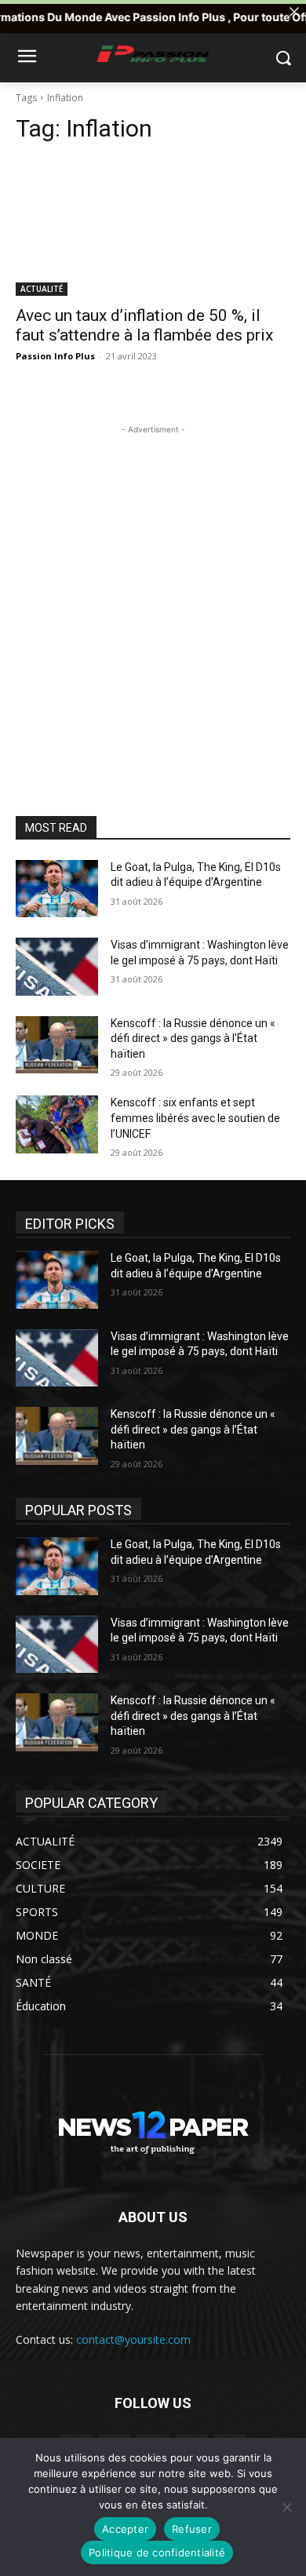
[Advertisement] (153, 591)
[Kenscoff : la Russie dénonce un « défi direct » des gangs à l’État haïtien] (57, 1045)
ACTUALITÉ (42, 289)
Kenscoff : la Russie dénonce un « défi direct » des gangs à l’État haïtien (193, 1038)
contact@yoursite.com (133, 2339)
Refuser (192, 2529)
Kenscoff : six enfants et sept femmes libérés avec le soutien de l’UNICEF (195, 1118)
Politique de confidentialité (157, 2552)
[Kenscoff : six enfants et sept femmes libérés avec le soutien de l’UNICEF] (57, 1124)
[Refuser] (286, 2507)
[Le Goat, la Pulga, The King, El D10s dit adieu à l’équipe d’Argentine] (57, 889)
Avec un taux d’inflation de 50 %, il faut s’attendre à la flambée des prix (144, 325)
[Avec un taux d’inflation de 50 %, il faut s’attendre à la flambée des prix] (153, 227)
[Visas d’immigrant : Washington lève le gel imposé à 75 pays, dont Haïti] (57, 967)
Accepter (125, 2529)
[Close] (294, 12)
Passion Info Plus (55, 356)
